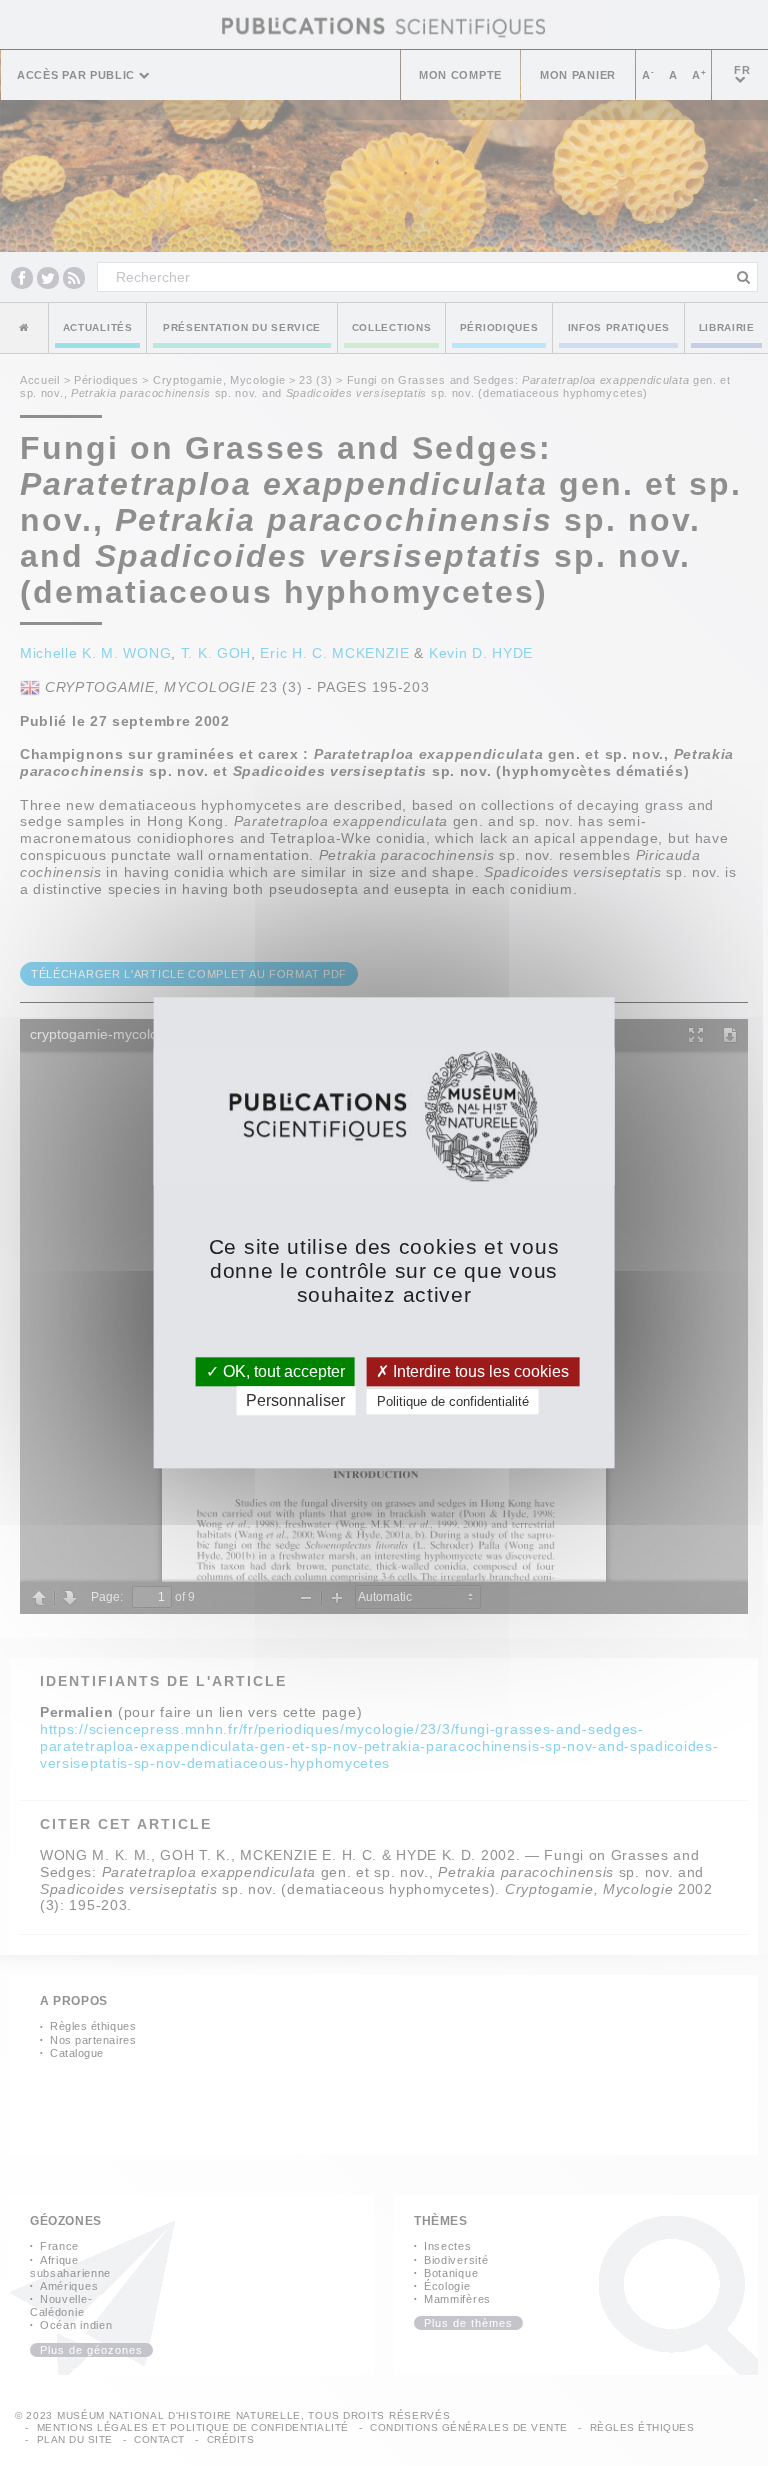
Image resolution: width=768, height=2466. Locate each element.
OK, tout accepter (282, 1371)
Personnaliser (295, 1401)
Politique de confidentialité (453, 1402)
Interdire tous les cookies (479, 1371)
